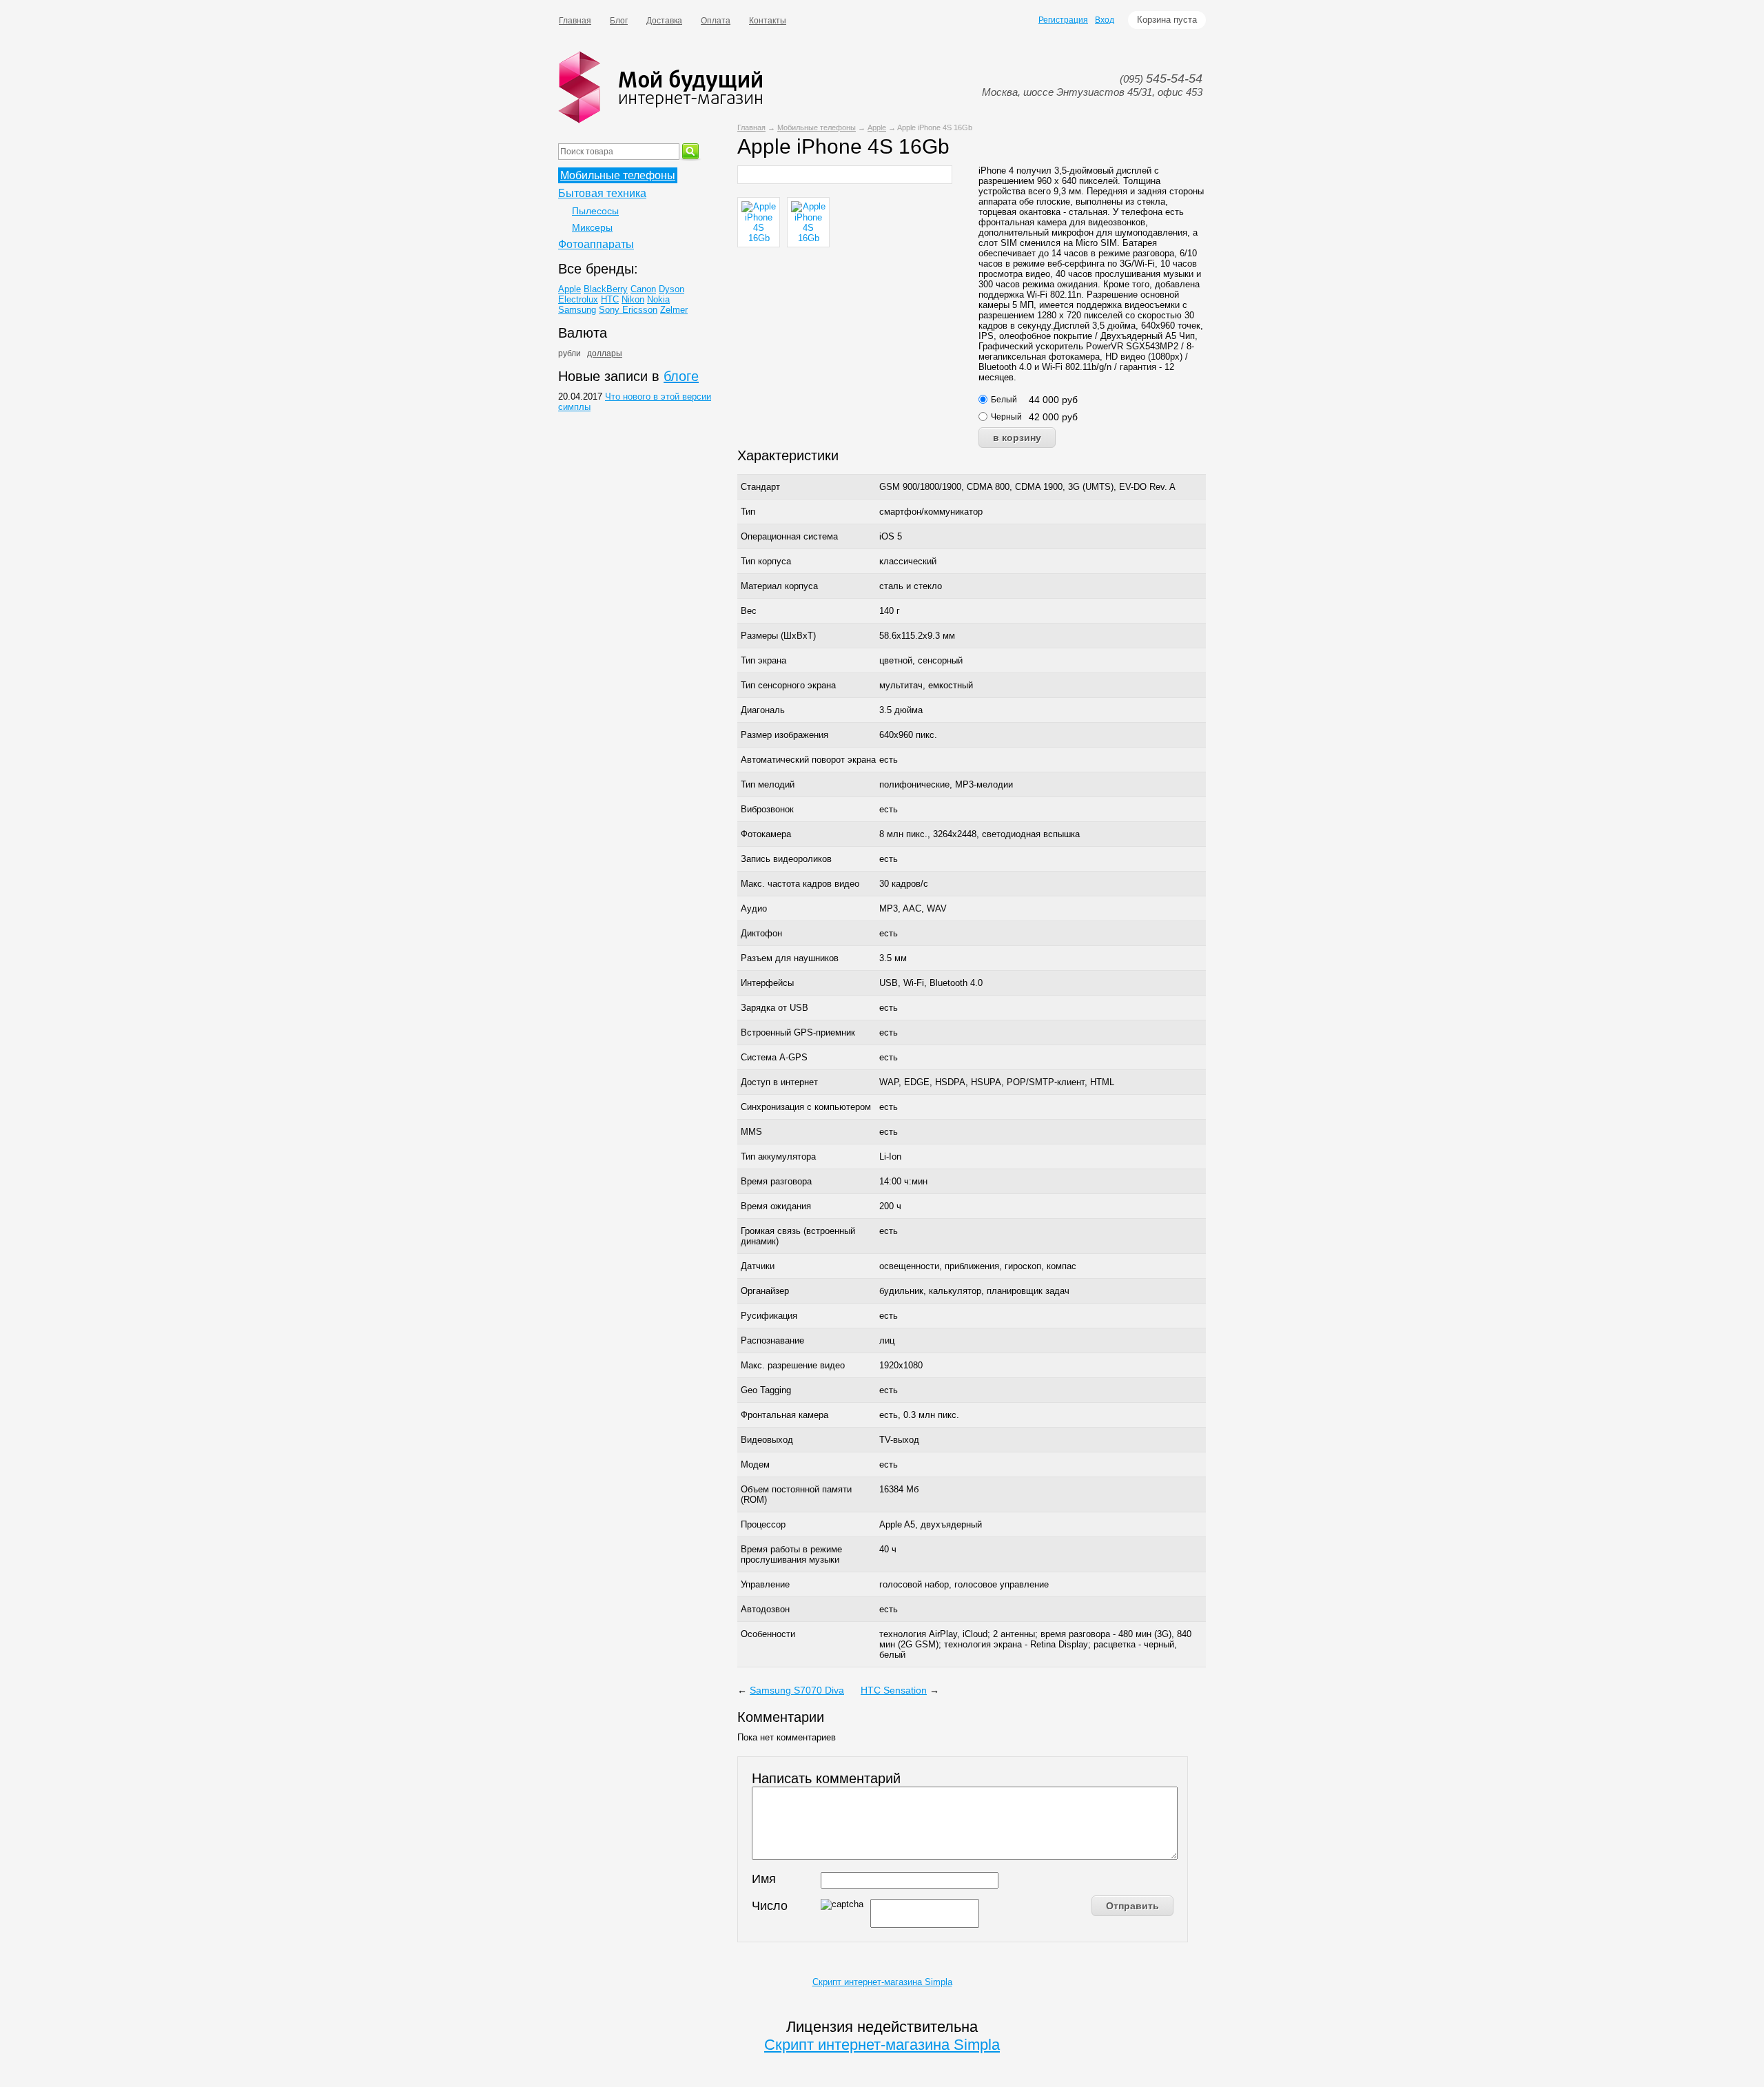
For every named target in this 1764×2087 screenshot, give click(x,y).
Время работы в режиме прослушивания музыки (791, 1554)
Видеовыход (767, 1440)
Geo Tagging (766, 1390)
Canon (643, 289)
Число (770, 1906)
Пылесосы (595, 211)
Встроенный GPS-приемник (798, 1032)
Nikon (633, 299)
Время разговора (776, 1181)
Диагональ (763, 710)
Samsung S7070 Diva (797, 1690)
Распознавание (772, 1340)
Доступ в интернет (779, 1082)
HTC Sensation (894, 1690)
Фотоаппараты (596, 244)
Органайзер (765, 1291)
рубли (570, 353)
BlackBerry (606, 289)
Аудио (754, 908)
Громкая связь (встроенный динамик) (798, 1236)
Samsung (577, 310)
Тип (748, 512)
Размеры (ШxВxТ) (778, 636)
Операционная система (789, 536)
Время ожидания (776, 1206)
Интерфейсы (767, 983)
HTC (610, 299)
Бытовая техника (602, 193)
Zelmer (674, 310)
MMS (751, 1132)
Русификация (769, 1316)
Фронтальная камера (784, 1415)
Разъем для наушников (790, 958)
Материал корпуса (779, 586)
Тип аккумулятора (778, 1156)
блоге (681, 376)
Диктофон (761, 933)
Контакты (768, 21)
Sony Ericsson (628, 310)
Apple (877, 127)
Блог (619, 21)
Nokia (658, 299)
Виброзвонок (767, 809)
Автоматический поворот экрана (808, 760)
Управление (765, 1584)
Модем (755, 1464)
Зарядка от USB (775, 1008)
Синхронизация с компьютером (806, 1107)
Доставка (664, 21)
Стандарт (760, 487)
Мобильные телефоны (817, 127)
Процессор (763, 1524)
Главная (575, 21)
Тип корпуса (766, 561)
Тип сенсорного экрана (788, 685)
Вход (1105, 20)
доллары (605, 353)
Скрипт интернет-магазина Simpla (882, 1982)
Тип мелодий (768, 784)
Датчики (758, 1266)
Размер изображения (784, 735)
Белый (1004, 400)
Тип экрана (763, 660)
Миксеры (592, 227)
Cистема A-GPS (774, 1057)
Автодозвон (765, 1609)
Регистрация (1063, 20)
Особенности (768, 1634)
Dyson (671, 289)
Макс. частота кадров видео (800, 884)
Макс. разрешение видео (793, 1365)
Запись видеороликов (786, 859)
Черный (1006, 417)
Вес (749, 611)
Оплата (716, 21)
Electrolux (578, 299)
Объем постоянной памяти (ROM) (796, 1494)
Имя (764, 1879)
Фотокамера (766, 834)
